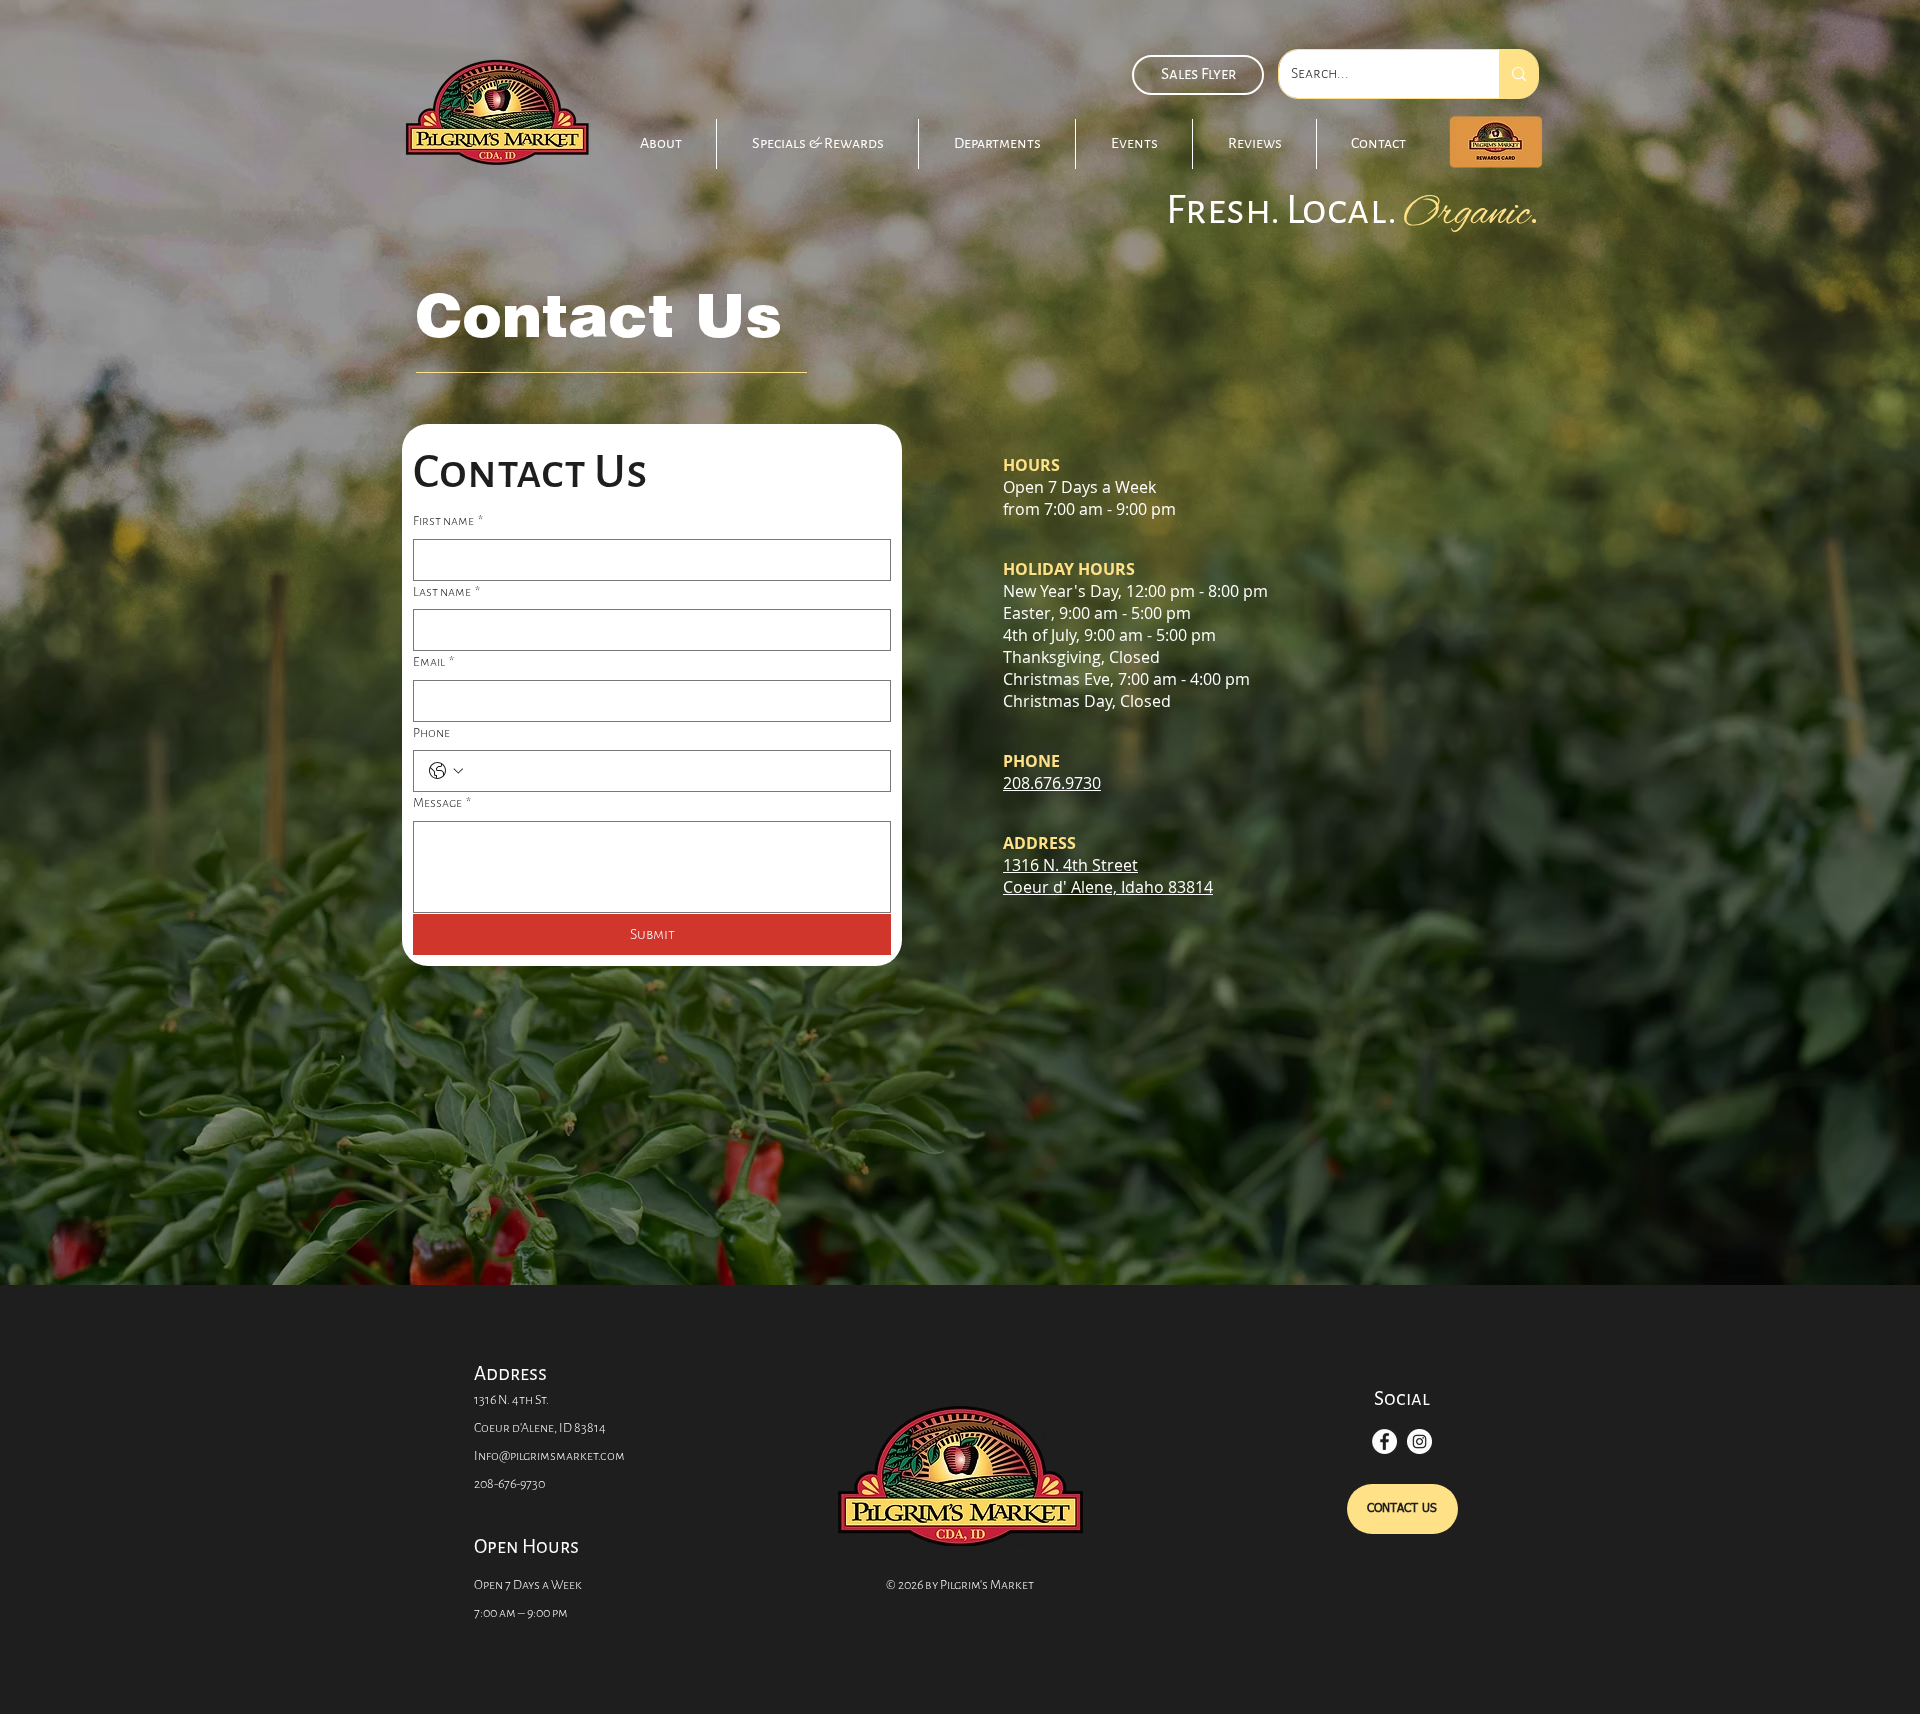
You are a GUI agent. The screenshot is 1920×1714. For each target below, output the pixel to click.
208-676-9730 (509, 1483)
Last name (446, 591)
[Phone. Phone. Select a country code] (446, 771)
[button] (817, 144)
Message (442, 802)
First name (448, 520)
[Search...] (1518, 74)
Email (433, 661)
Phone (431, 732)
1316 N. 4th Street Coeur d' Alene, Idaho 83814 (1108, 876)
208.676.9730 (1052, 783)
